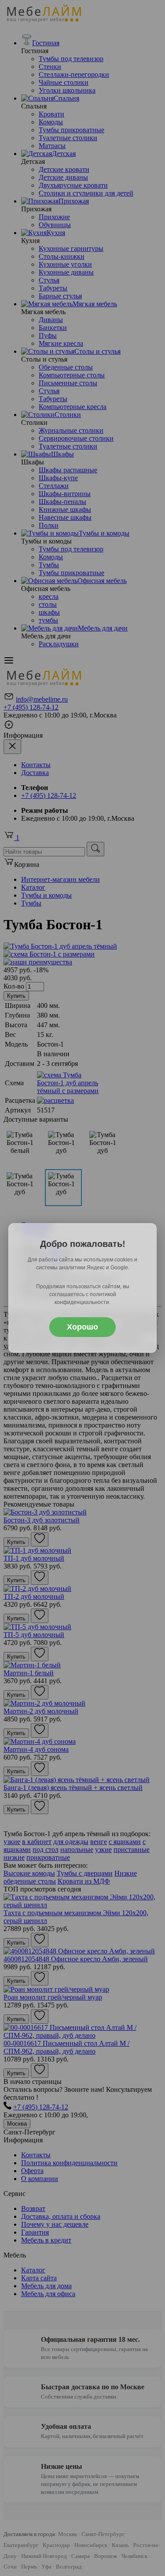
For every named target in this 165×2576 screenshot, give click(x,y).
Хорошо (82, 1327)
